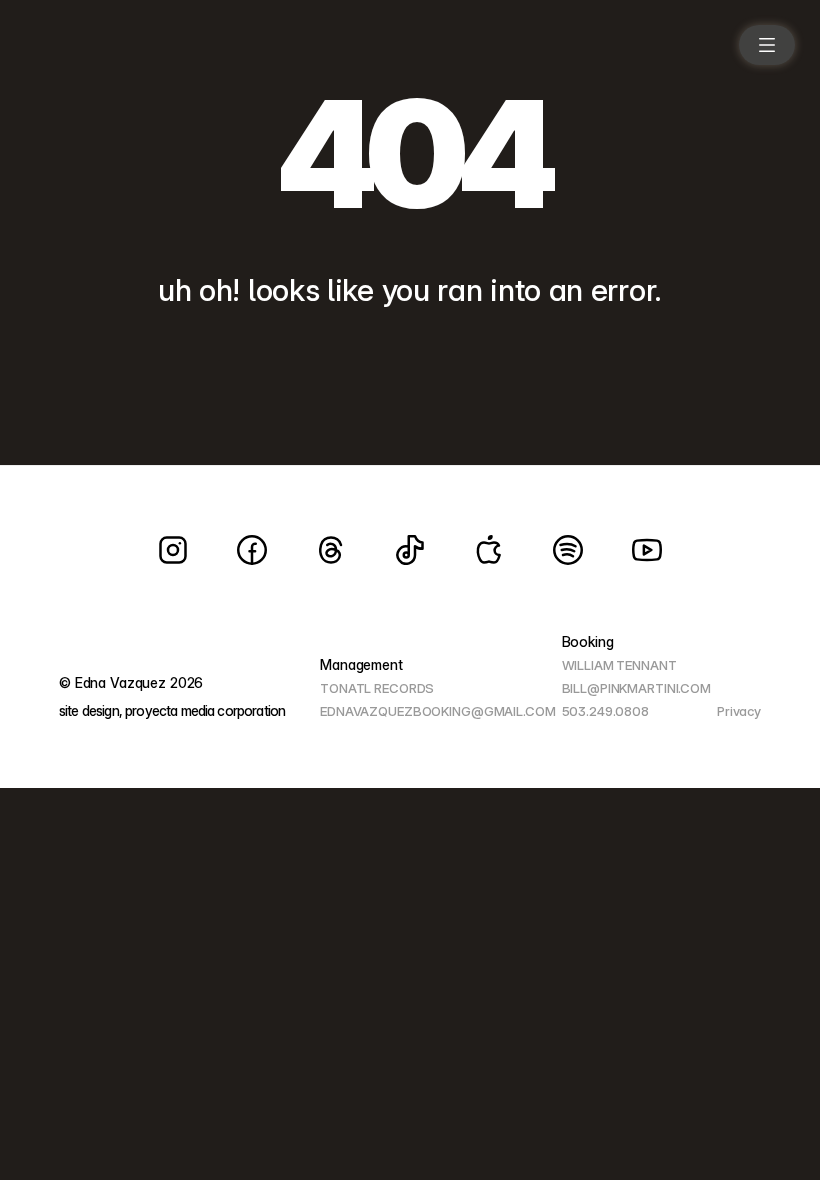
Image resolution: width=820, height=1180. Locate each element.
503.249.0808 (605, 711)
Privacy (739, 711)
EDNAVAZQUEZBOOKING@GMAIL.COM (437, 711)
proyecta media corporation (205, 710)
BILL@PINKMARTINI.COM (636, 688)
